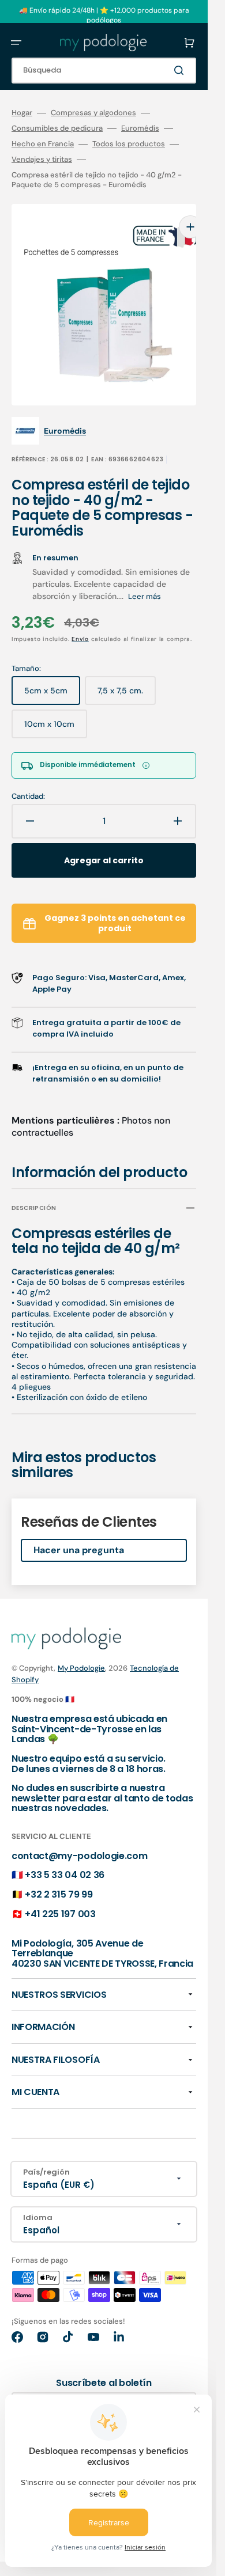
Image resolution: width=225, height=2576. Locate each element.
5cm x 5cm (52, 678)
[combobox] (104, 71)
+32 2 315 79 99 (59, 1877)
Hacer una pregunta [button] (79, 1533)
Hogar (22, 113)
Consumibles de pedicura (57, 128)
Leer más (145, 579)
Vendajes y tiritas (42, 160)
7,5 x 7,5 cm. (127, 678)
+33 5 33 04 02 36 (65, 1858)
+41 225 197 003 (60, 1897)
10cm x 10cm (56, 711)
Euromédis (140, 128)
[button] (16, 43)
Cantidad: (28, 779)
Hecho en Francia (43, 144)
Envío (80, 622)
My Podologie (81, 1651)
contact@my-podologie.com (79, 1839)
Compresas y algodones (93, 113)
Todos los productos (129, 144)
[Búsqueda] (181, 70)
